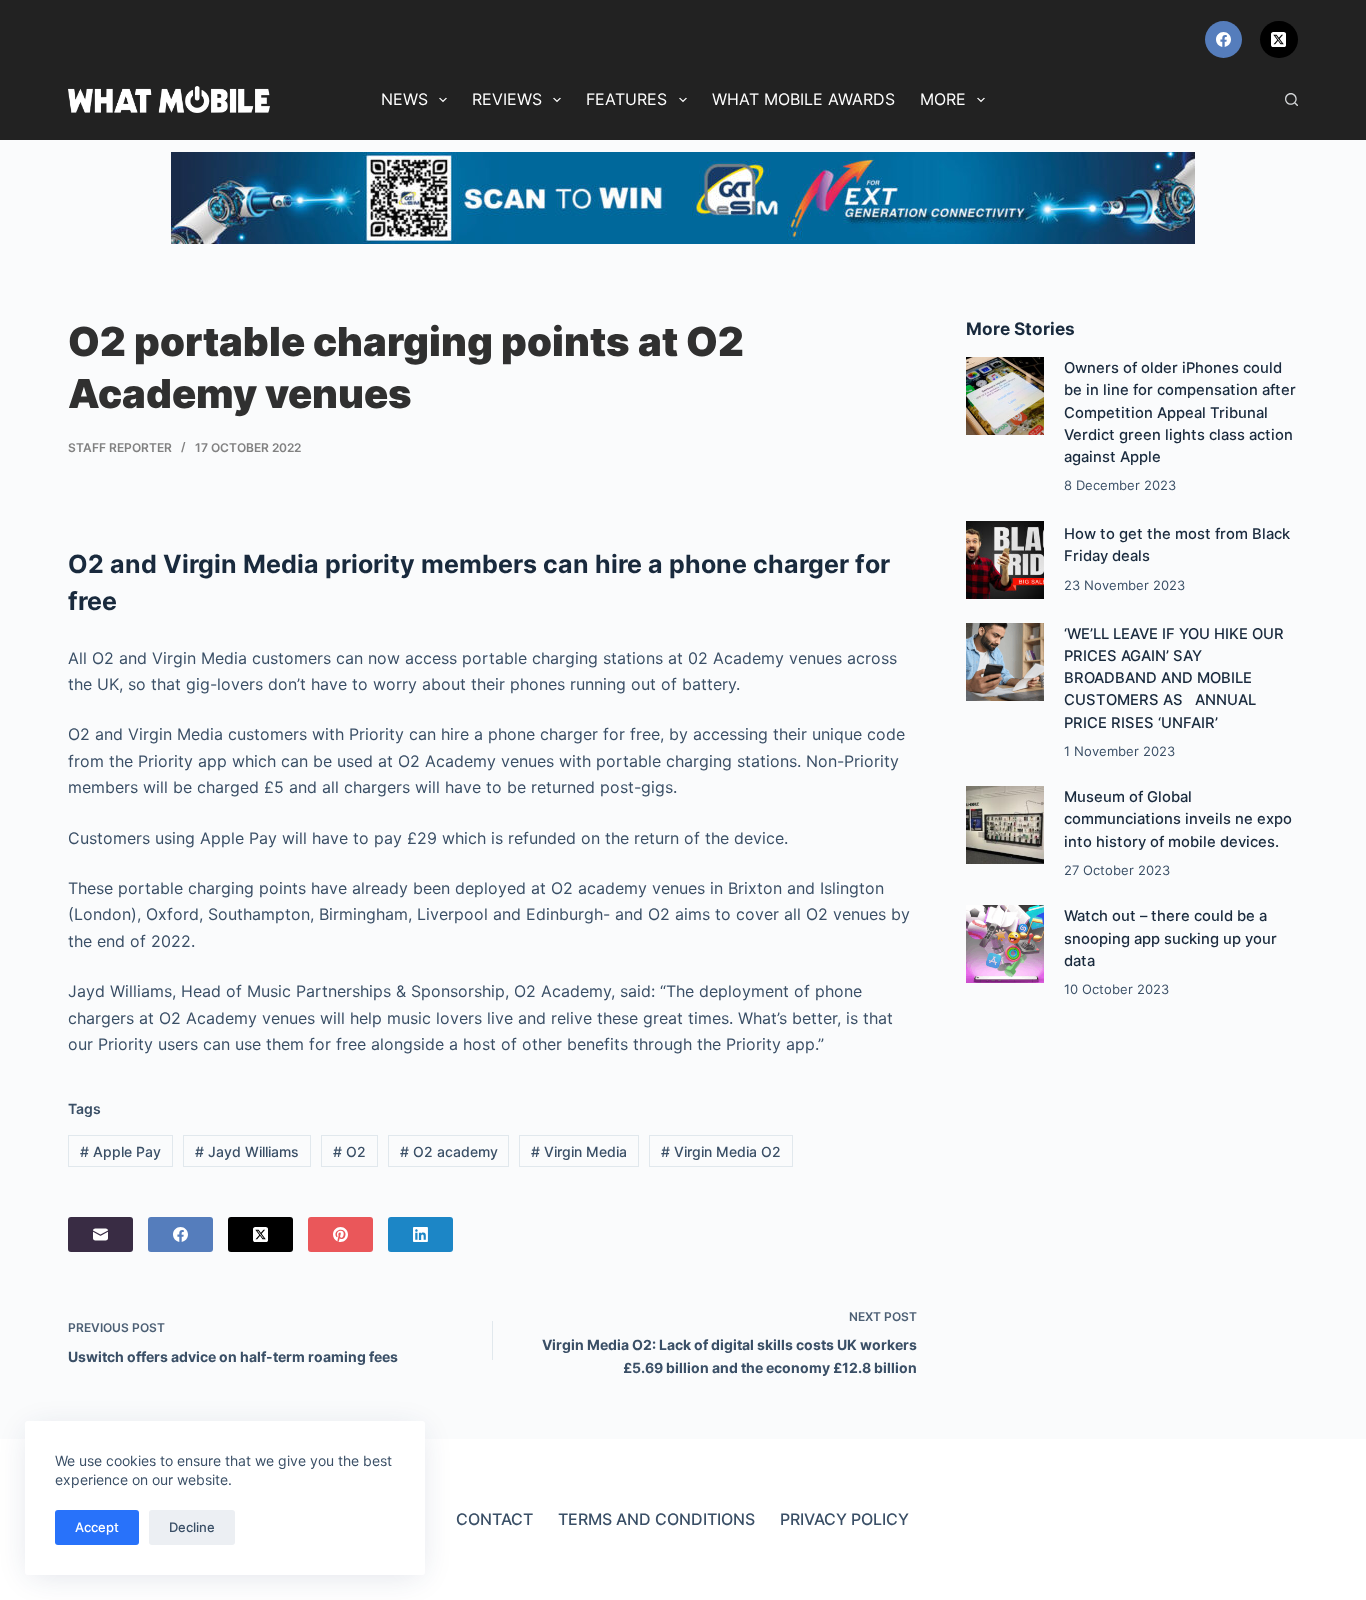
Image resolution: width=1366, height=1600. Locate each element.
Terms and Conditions (656, 1519)
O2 (349, 1151)
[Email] (100, 1234)
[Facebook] (1224, 40)
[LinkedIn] (420, 1234)
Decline (192, 1527)
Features (626, 99)
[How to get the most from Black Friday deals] (1005, 560)
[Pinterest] (340, 1234)
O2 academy (449, 1151)
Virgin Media (579, 1151)
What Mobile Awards (803, 99)
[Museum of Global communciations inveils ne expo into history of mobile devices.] (1005, 825)
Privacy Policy (844, 1519)
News (404, 99)
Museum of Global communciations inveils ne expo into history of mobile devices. (1178, 819)
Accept (97, 1527)
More (943, 99)
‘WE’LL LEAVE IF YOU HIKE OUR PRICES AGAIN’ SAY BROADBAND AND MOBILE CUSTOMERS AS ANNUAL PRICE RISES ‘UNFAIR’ (1174, 678)
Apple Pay (120, 1151)
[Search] (1291, 99)
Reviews (507, 99)
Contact (494, 1519)
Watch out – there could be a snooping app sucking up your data (1170, 938)
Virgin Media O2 (721, 1151)
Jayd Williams (247, 1151)
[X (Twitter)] (1279, 40)
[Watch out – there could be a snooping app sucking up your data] (1005, 944)
